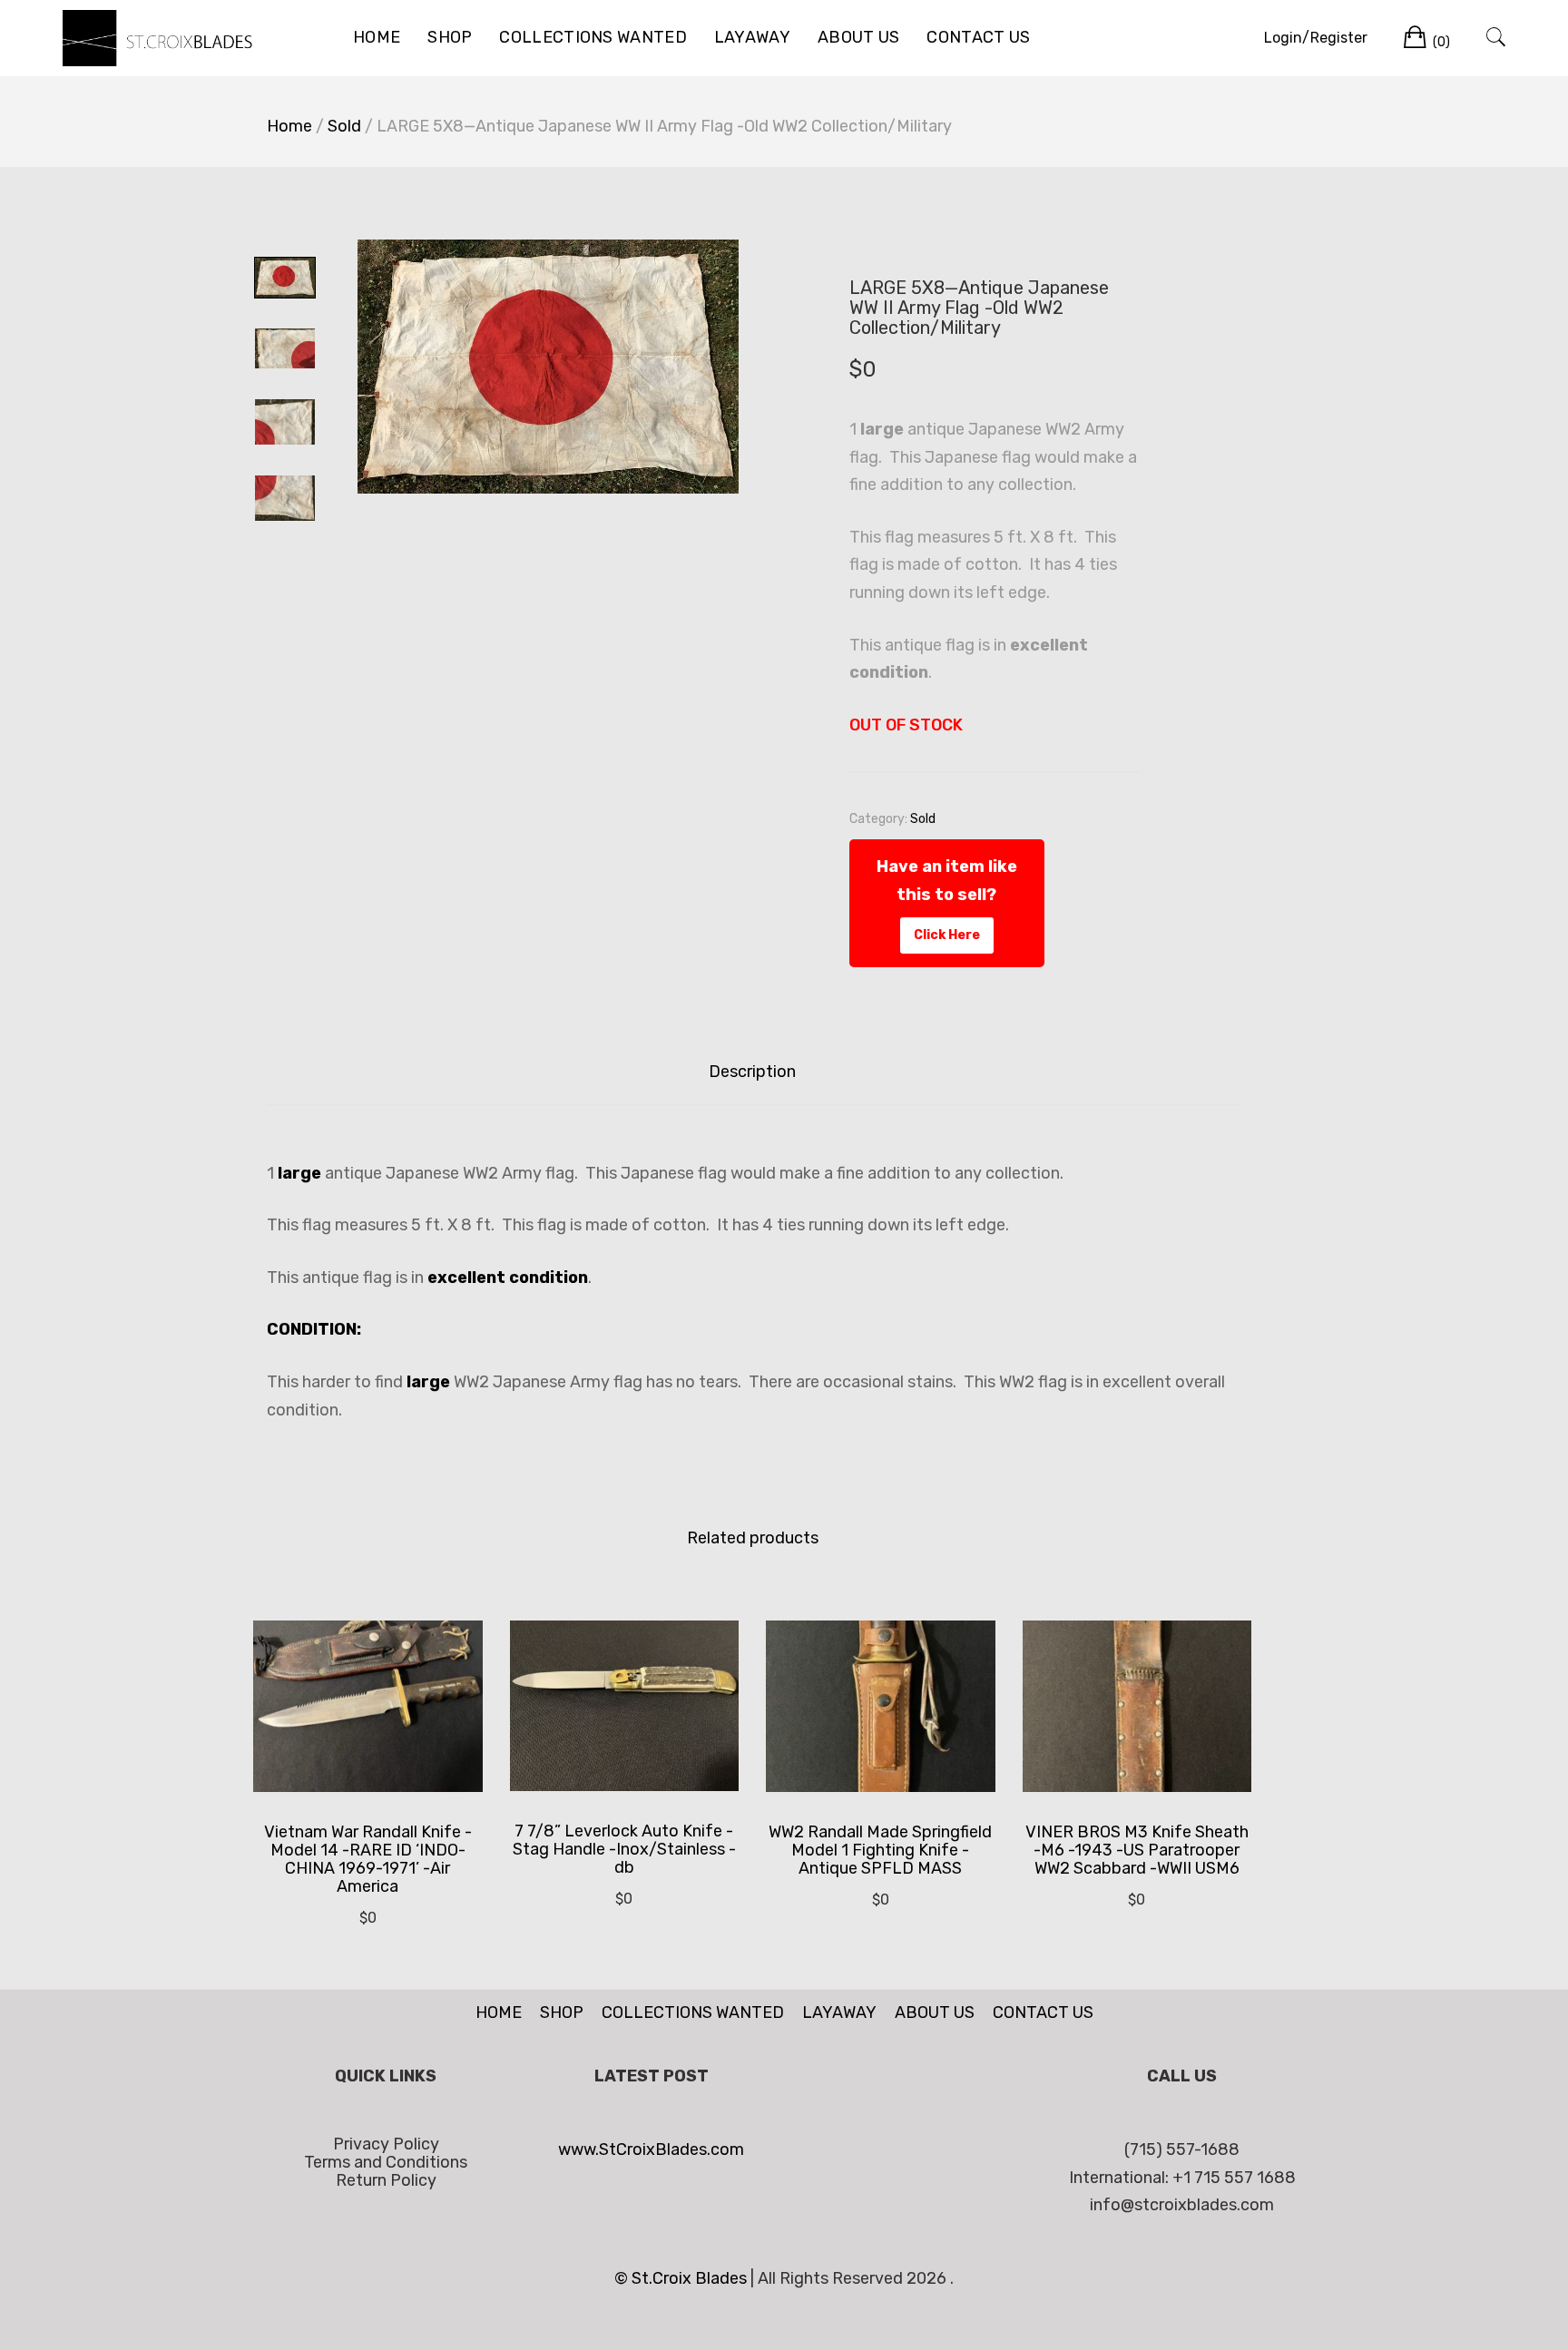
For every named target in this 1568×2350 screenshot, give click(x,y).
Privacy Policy (386, 2144)
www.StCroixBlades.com (651, 2149)
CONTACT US (978, 37)
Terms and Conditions (386, 2162)
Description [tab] (752, 1072)
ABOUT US (858, 37)
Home (289, 126)
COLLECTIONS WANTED (593, 37)
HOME (377, 37)
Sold (344, 126)
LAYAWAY (752, 37)
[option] (548, 367)
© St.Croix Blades (682, 2278)
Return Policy (386, 2180)
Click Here (947, 935)
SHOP (450, 37)
